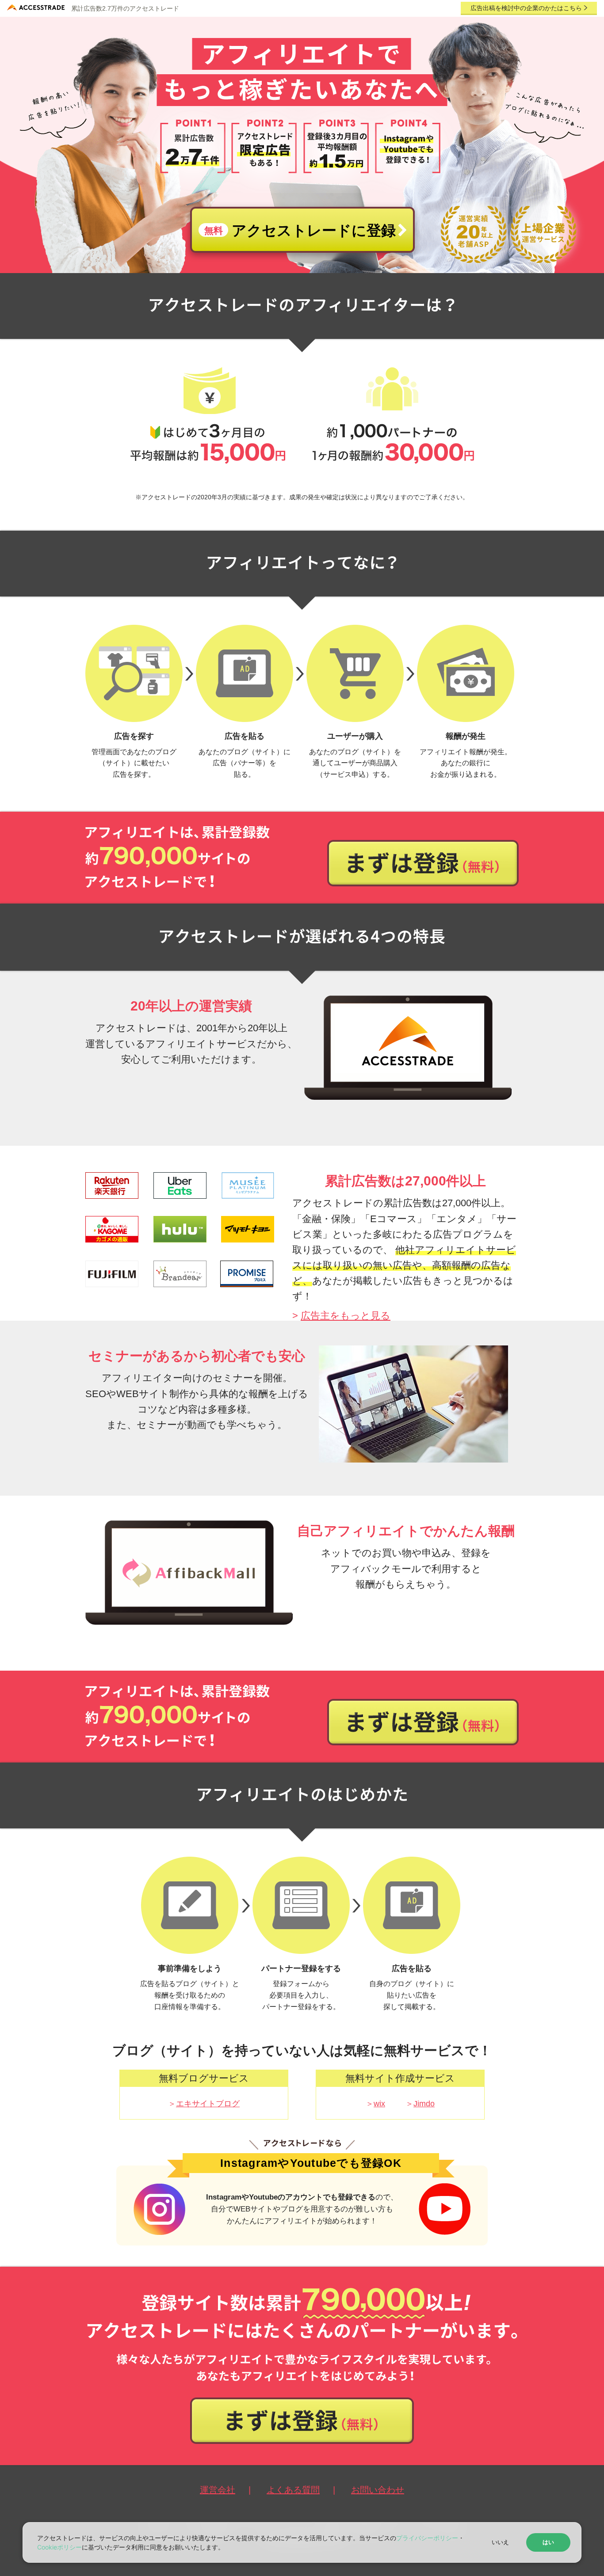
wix (379, 2104)
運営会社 (218, 2490)
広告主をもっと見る (346, 1316)
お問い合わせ (378, 2490)
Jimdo (424, 2104)
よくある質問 (293, 2490)
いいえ (500, 2542)
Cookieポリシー (59, 2547)
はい (548, 2542)
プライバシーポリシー (427, 2538)
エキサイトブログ (208, 2104)
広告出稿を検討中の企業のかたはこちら (527, 8)
